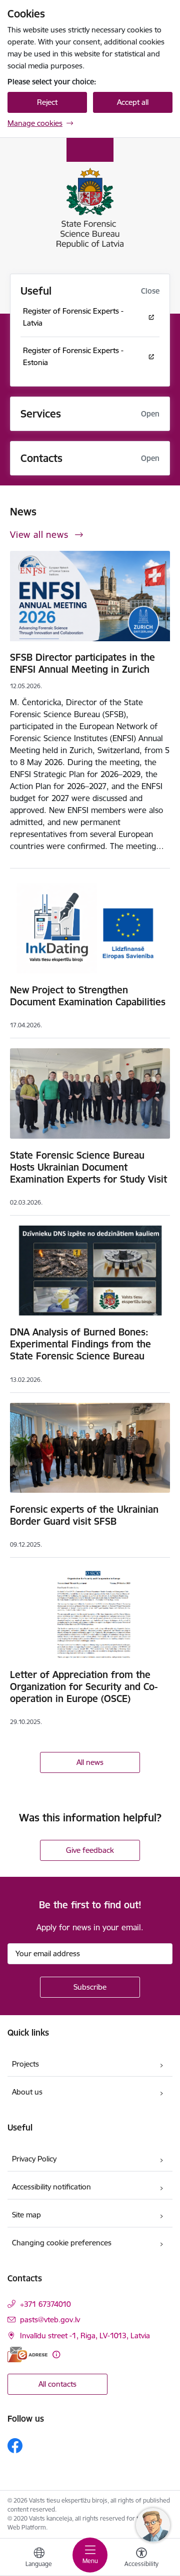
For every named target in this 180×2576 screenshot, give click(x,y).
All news (90, 1762)
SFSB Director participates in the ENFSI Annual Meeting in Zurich (82, 663)
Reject (47, 102)
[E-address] (27, 2355)
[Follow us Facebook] (15, 2446)
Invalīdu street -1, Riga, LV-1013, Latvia (85, 2336)
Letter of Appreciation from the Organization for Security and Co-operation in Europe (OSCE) (84, 1687)
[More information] (56, 2355)
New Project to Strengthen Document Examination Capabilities (88, 996)
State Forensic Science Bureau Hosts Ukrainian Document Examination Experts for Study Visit (88, 1167)
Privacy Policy (34, 2159)
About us (27, 2092)
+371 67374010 (45, 2304)
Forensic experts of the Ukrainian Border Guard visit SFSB (84, 1515)
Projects (25, 2064)
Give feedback (90, 1850)
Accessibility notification (51, 2187)
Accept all (133, 102)
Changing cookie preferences (62, 2243)
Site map (26, 2215)
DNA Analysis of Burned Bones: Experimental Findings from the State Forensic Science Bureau (80, 1344)
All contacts (57, 2384)
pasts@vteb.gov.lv (50, 2320)
